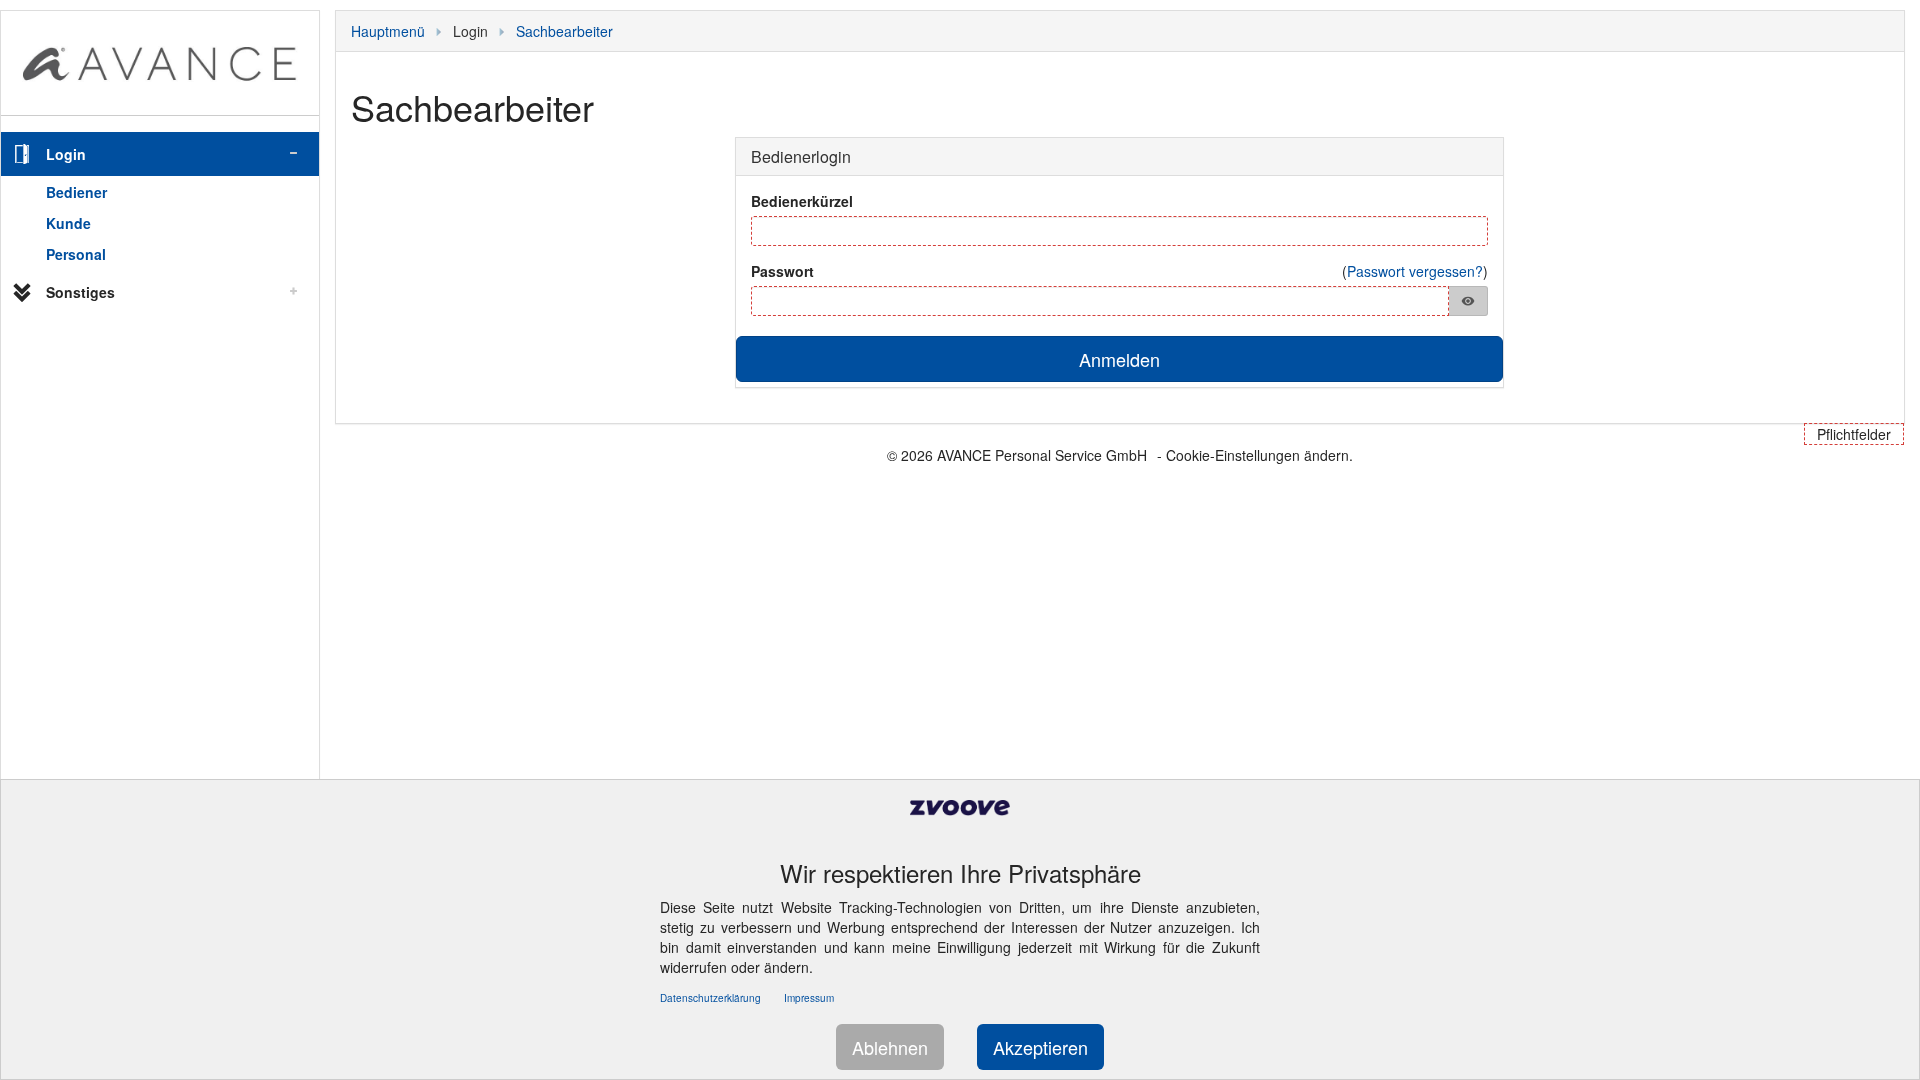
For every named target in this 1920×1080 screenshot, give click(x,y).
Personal (76, 254)
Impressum (809, 998)
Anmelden (1119, 359)
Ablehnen (890, 1047)
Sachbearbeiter (564, 31)
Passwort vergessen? (1415, 271)
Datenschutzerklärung (710, 998)
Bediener (76, 192)
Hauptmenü (388, 31)
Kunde (68, 223)
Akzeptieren (1040, 1047)
